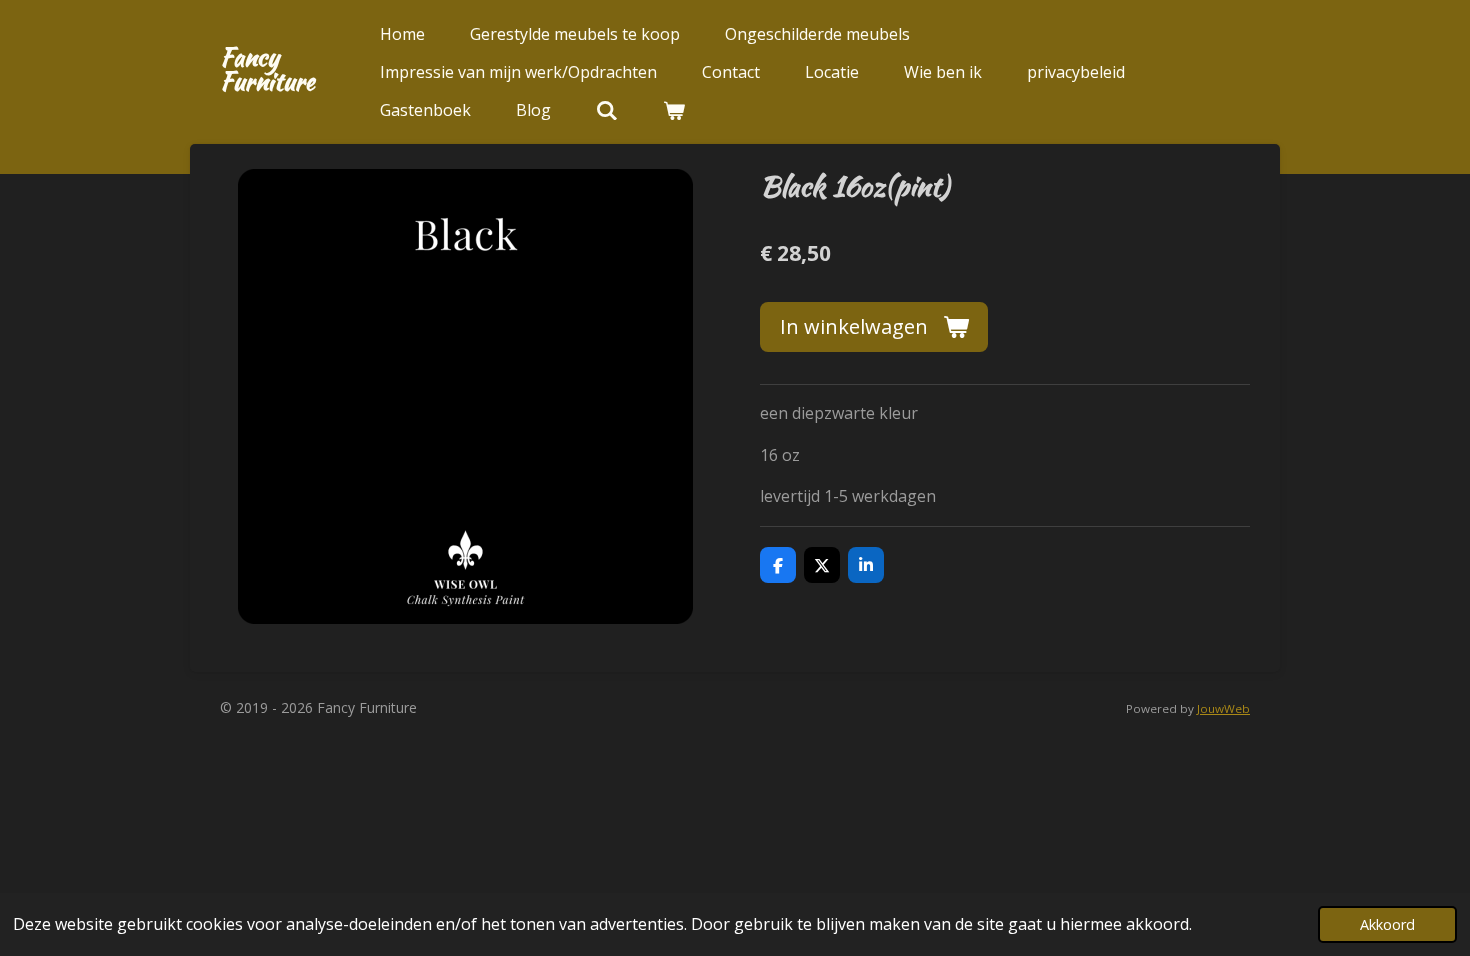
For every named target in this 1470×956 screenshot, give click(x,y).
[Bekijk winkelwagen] (674, 110)
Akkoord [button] (1387, 924)
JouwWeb (1223, 708)
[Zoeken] (607, 110)
